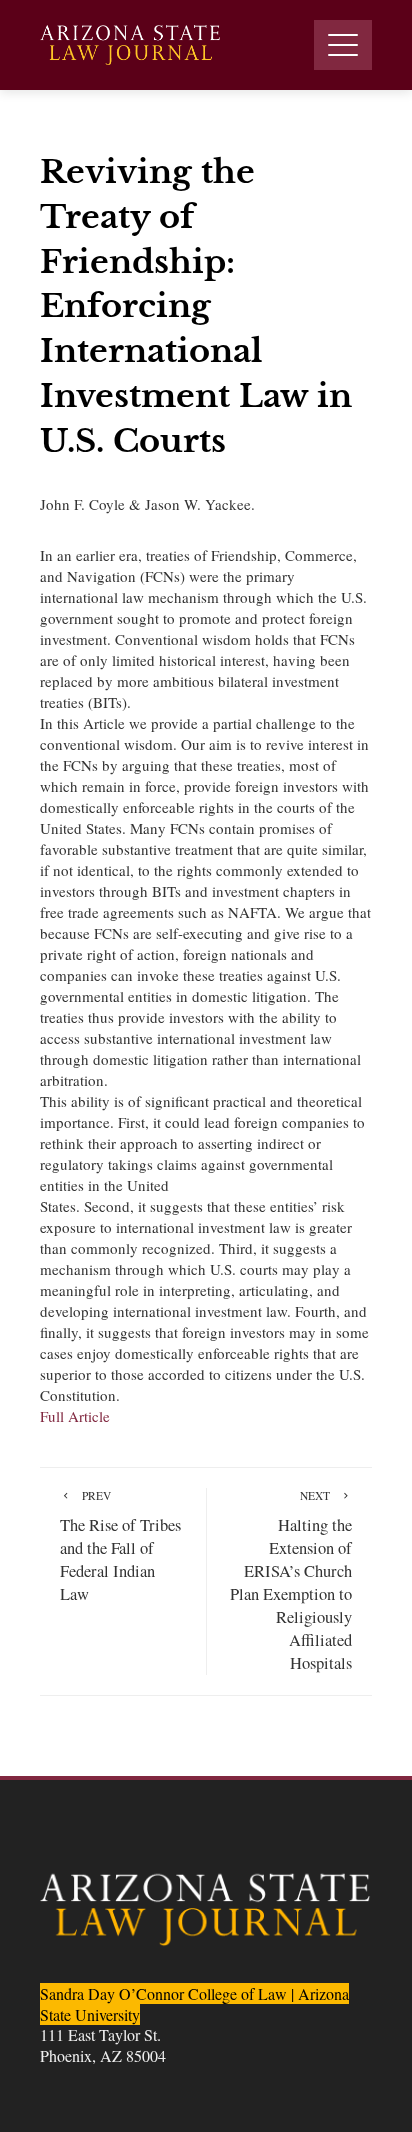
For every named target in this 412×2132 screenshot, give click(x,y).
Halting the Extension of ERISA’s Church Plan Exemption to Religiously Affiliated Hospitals (291, 1581)
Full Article (75, 1416)
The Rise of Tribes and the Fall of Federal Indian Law (120, 1546)
